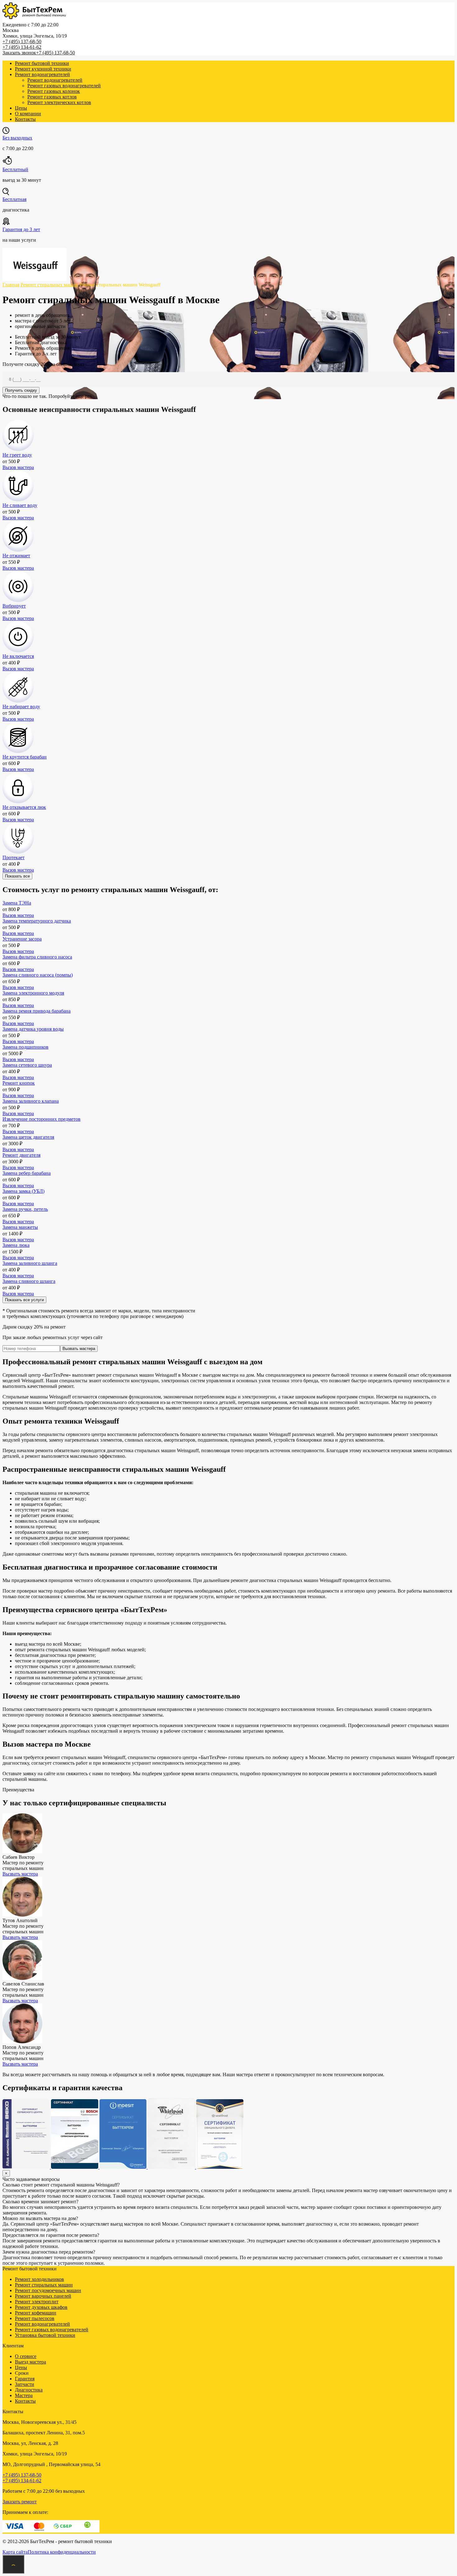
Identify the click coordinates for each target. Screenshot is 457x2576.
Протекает (14, 857)
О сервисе (26, 2356)
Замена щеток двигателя (28, 1137)
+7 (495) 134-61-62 (22, 47)
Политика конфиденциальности (62, 2552)
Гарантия (25, 2379)
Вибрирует (14, 606)
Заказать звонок (19, 53)
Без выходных (17, 138)
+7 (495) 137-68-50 (22, 41)
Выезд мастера (30, 2362)
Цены (21, 108)
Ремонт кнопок (19, 1083)
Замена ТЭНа (17, 903)
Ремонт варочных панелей (43, 2296)
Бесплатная (14, 199)
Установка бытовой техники (45, 2335)
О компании (28, 114)
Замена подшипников (25, 1047)
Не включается (18, 656)
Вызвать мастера (79, 1349)
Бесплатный (15, 169)
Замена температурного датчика (37, 921)
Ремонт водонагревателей (42, 74)
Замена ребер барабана (27, 1173)
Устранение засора (22, 939)
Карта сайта (15, 2552)
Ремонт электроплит (37, 2302)
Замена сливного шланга (29, 1281)
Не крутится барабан (25, 757)
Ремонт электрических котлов (59, 102)
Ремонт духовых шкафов (41, 2307)
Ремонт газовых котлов (52, 97)
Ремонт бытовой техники (42, 63)
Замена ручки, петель (25, 1209)
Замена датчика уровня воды (33, 1029)
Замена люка (16, 1245)
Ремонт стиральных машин (44, 2285)
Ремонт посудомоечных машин (48, 2290)
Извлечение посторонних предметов (42, 1119)
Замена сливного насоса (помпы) (38, 975)
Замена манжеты (20, 1227)
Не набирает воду (21, 707)
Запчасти (25, 2384)
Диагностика (29, 2390)
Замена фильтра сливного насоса (37, 957)
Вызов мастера (18, 467)
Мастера (24, 2395)
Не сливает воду (20, 505)
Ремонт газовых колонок (54, 91)
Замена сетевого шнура (27, 1065)
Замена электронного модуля (33, 993)
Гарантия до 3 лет (21, 229)
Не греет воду (17, 455)
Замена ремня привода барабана (37, 1011)
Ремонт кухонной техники (43, 69)
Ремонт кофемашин (36, 2313)
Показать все (17, 876)
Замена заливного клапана (31, 1101)
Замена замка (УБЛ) (23, 1191)
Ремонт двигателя (21, 1155)
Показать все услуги (24, 1300)
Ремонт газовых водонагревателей (64, 86)
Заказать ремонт (20, 2502)
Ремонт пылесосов (35, 2318)
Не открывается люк (24, 807)
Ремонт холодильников (39, 2279)
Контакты (25, 119)
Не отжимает (16, 556)
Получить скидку (21, 390)
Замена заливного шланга (30, 1263)
